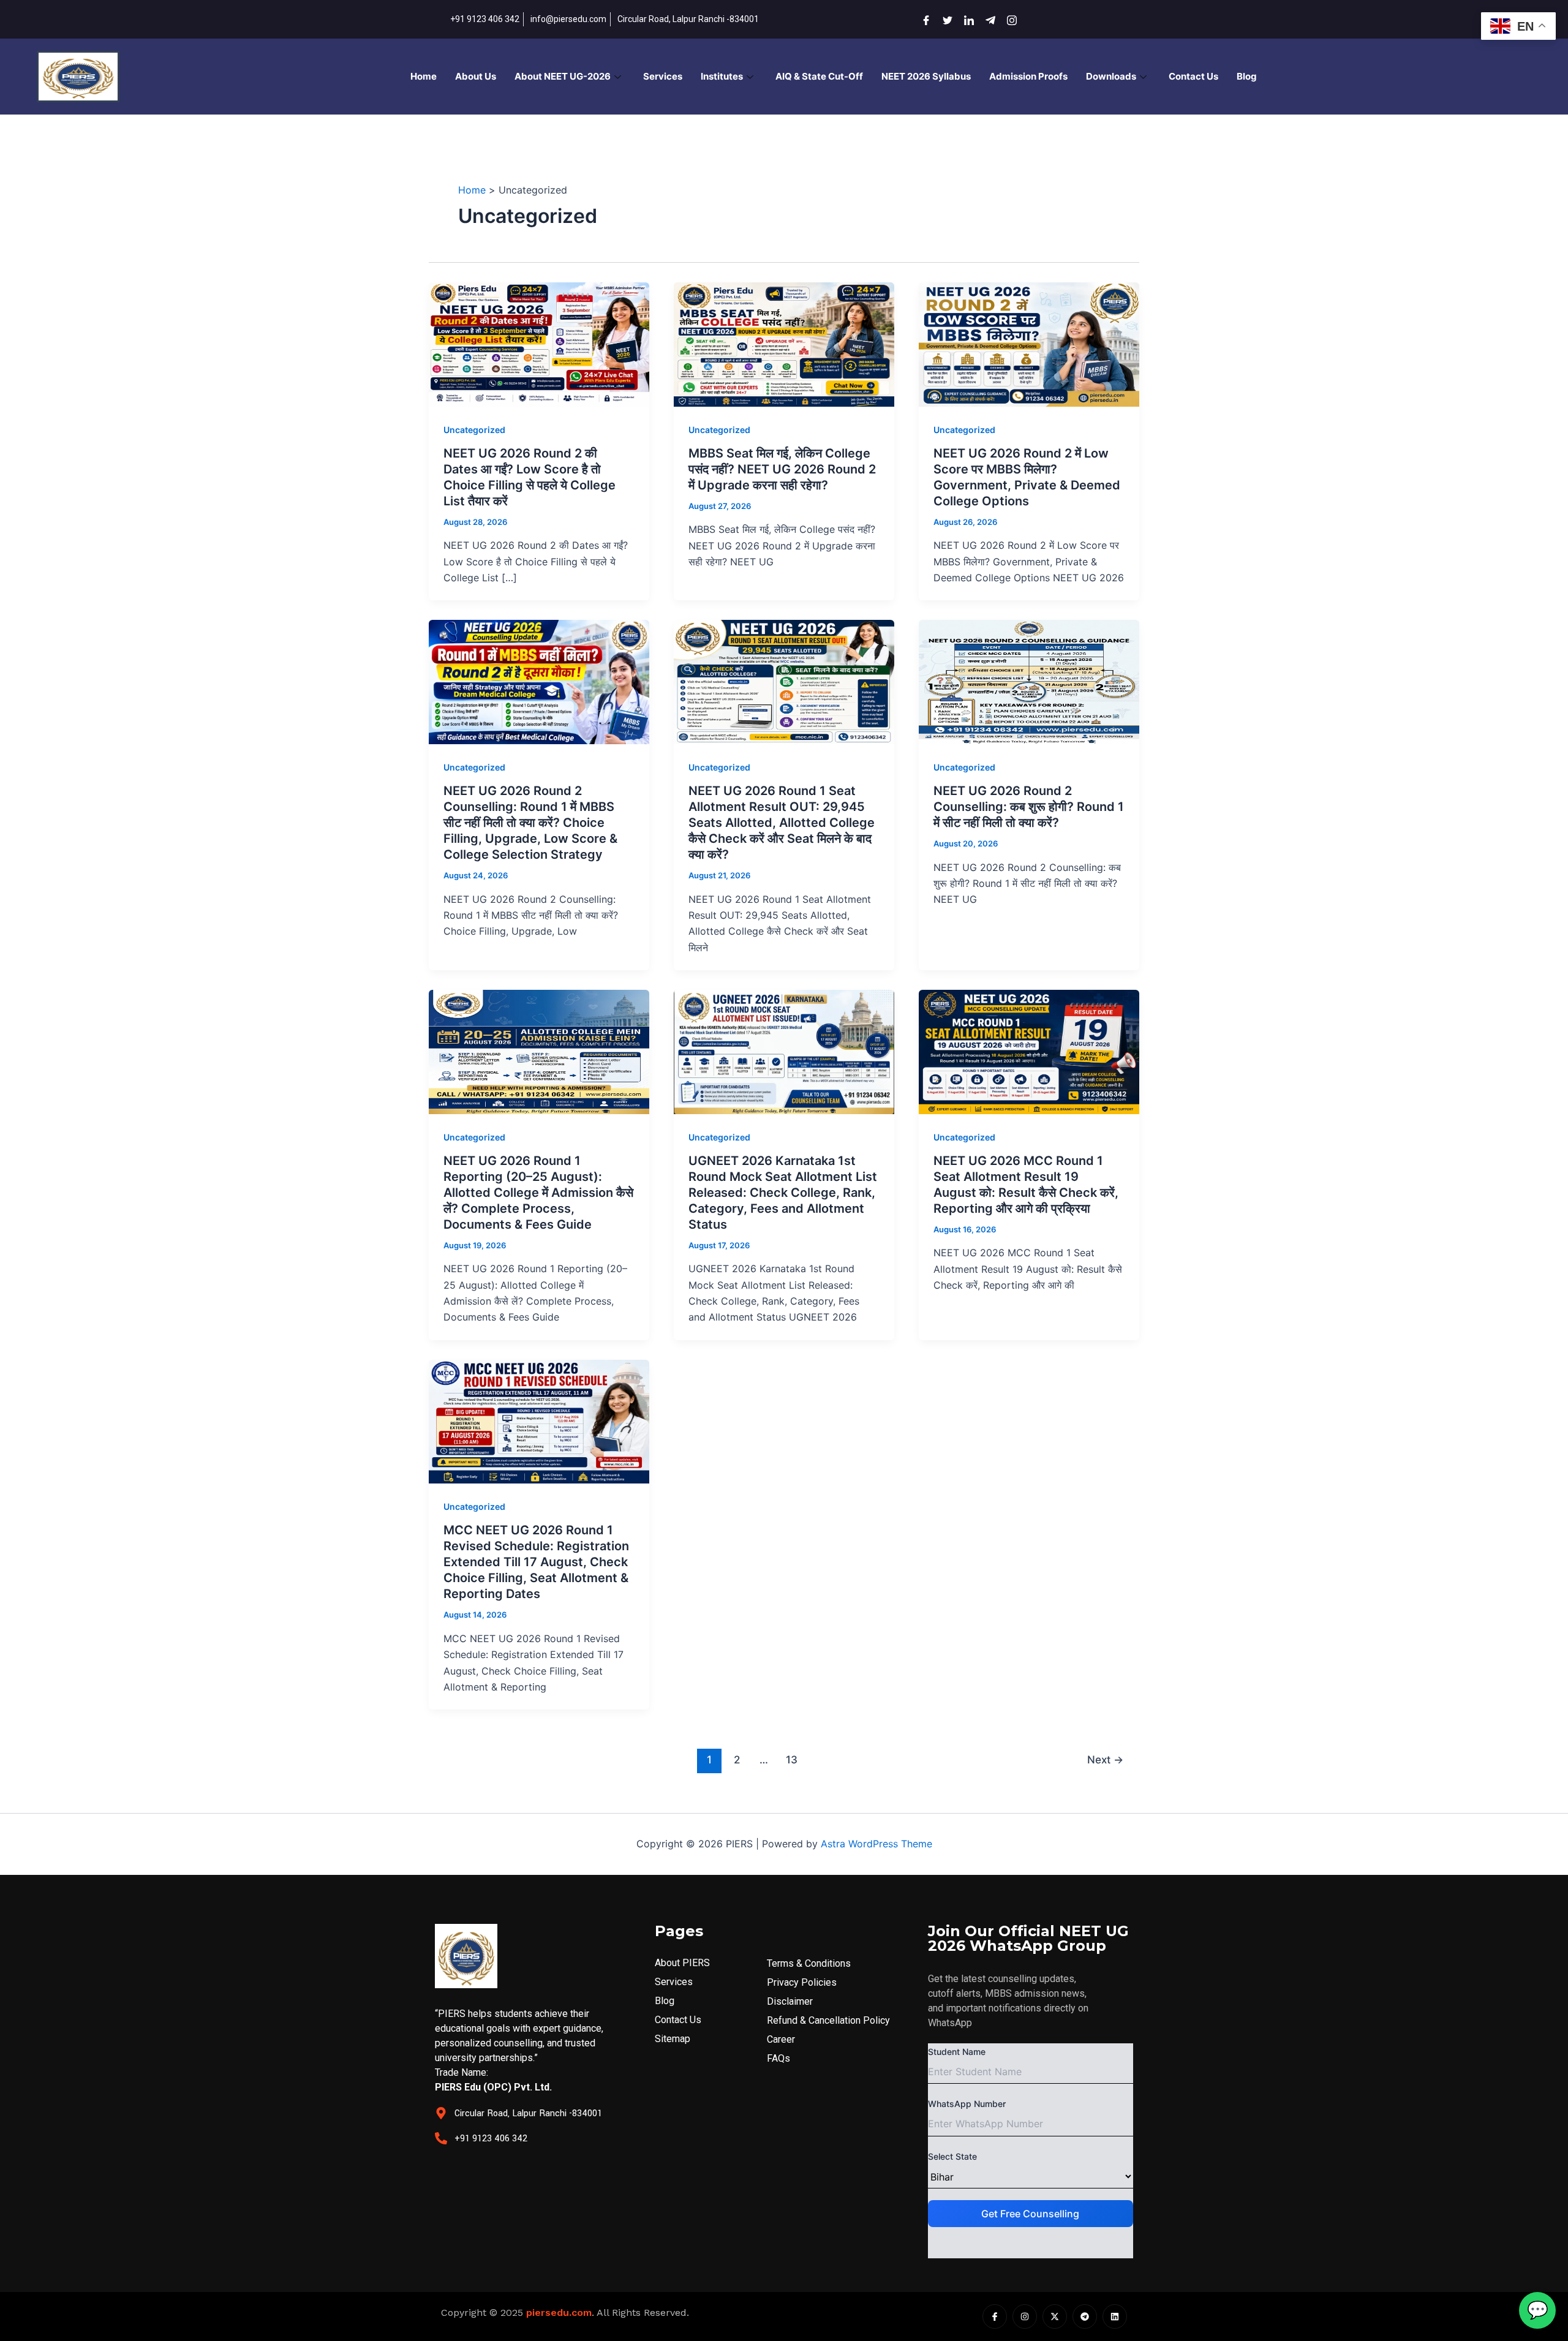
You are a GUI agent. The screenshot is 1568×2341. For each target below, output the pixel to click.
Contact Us (1193, 76)
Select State (952, 2156)
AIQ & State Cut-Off (819, 76)
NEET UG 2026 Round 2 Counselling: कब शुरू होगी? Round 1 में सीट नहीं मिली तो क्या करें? (1029, 807)
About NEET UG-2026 (563, 76)
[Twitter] (943, 19)
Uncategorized (474, 430)
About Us (476, 76)
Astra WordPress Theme (876, 1844)
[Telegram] (986, 19)
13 (792, 1759)
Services (663, 76)
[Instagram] (1008, 19)
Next (1105, 1759)
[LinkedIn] (965, 19)
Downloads (1111, 76)
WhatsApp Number (967, 2104)
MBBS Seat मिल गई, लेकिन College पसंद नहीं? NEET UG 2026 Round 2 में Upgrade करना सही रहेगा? (782, 469)
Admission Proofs (1028, 76)
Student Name (957, 2052)
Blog (1247, 76)
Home (424, 76)
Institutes (722, 76)
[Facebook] (922, 19)
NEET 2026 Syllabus (926, 76)
